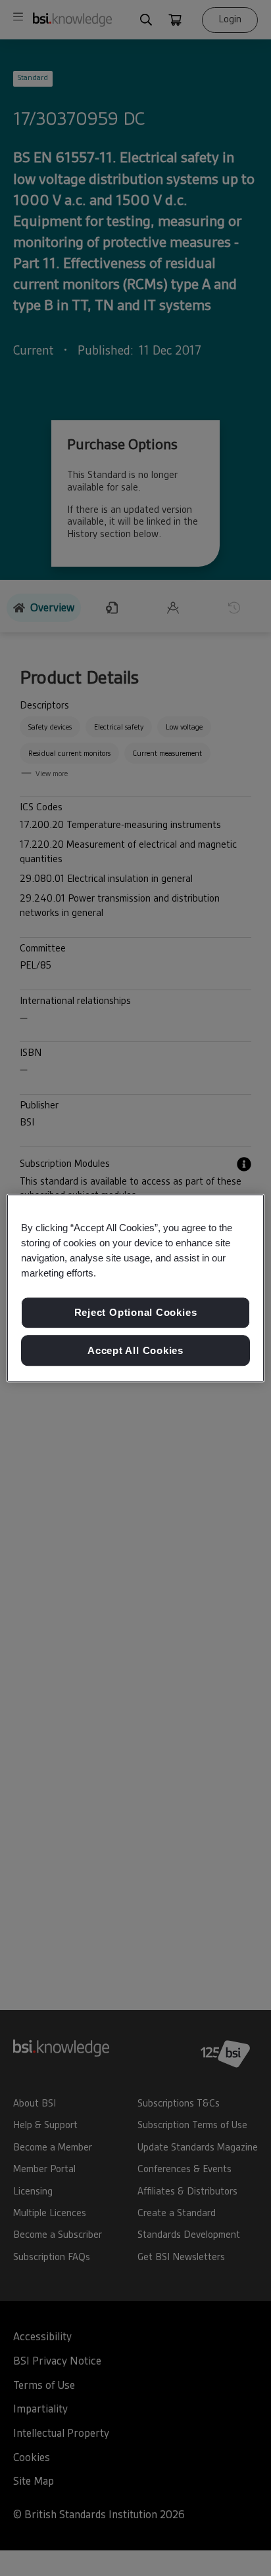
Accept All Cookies (135, 1350)
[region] (135, 1288)
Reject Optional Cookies (136, 1312)
